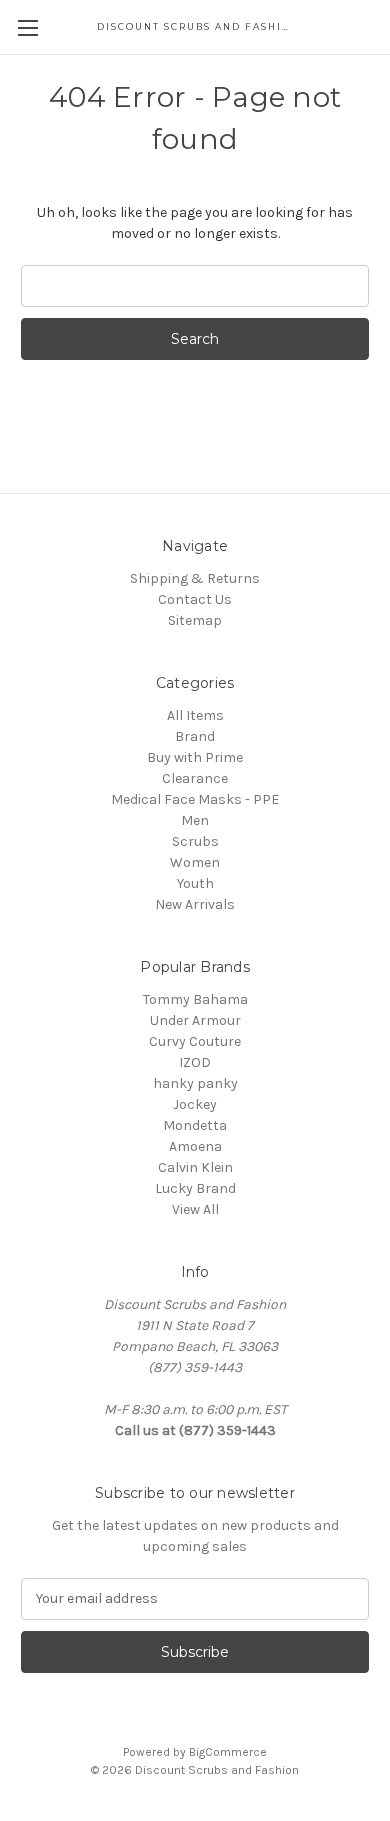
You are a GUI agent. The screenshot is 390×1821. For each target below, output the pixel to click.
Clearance (195, 778)
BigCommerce (228, 1752)
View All (195, 1209)
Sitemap (195, 620)
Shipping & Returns (195, 578)
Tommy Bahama (195, 999)
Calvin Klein (195, 1167)
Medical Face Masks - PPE (195, 799)
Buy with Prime (195, 757)
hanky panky (195, 1083)
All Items (195, 715)
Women (195, 862)
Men (195, 820)
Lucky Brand (195, 1188)
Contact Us (195, 599)
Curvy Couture (195, 1041)
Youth (195, 883)
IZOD (195, 1062)
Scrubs (195, 841)
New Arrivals (195, 904)
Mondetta (195, 1125)
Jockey (195, 1104)
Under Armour (195, 1020)
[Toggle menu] (27, 27)
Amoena (195, 1146)
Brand (195, 736)
